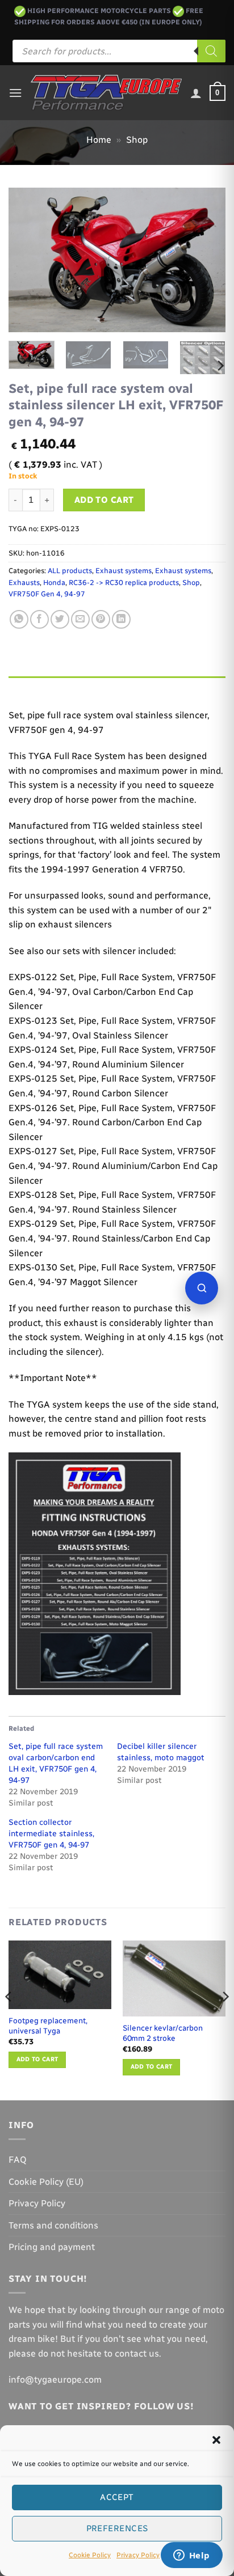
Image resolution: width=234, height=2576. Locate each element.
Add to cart (104, 500)
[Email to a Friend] (80, 619)
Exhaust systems (124, 571)
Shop (137, 140)
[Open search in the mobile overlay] (119, 51)
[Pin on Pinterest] (101, 619)
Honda (54, 582)
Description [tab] (35, 687)
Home (99, 140)
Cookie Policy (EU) (46, 2182)
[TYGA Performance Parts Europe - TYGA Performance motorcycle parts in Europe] (106, 93)
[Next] (207, 260)
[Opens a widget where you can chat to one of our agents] (191, 2556)
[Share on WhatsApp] (19, 619)
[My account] (196, 93)
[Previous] (27, 260)
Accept (117, 2497)
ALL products (70, 571)
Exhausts (24, 582)
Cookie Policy (90, 2555)
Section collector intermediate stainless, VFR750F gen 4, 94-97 (51, 1834)
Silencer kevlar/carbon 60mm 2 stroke (163, 2033)
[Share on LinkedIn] (121, 619)
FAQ (18, 2160)
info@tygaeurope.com (55, 2380)
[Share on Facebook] (39, 619)
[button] (216, 2440)
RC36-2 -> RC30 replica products (124, 582)
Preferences (117, 2528)
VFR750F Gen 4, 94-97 (47, 594)
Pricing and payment (52, 2247)
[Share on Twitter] (60, 619)
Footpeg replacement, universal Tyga (48, 2026)
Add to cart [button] (37, 2059)
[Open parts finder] (202, 1288)
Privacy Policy (138, 2555)
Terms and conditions (53, 2225)
